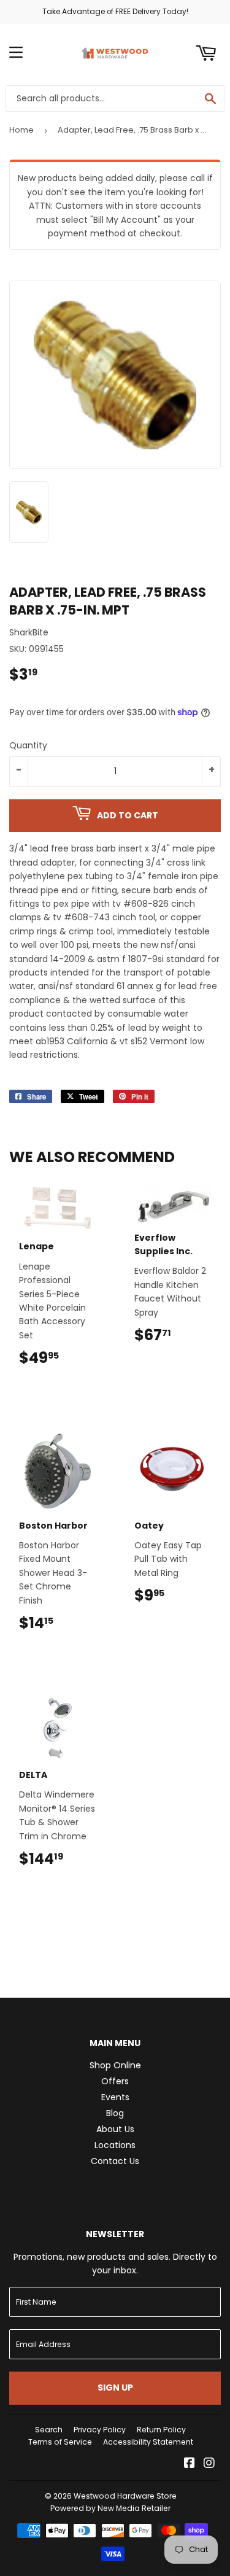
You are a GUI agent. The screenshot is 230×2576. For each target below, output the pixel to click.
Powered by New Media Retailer (110, 2508)
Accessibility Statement (148, 2442)
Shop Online (115, 2065)
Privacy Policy (100, 2430)
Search (49, 2430)
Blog (115, 2113)
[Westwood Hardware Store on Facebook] (190, 2464)
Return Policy (161, 2430)
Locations (115, 2145)
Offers (115, 2081)
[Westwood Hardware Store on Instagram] (209, 2464)
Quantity (28, 745)
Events (115, 2097)
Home (21, 130)
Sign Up (115, 2388)
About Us (115, 2129)
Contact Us (115, 2161)
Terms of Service (60, 2442)
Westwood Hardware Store (125, 2496)
